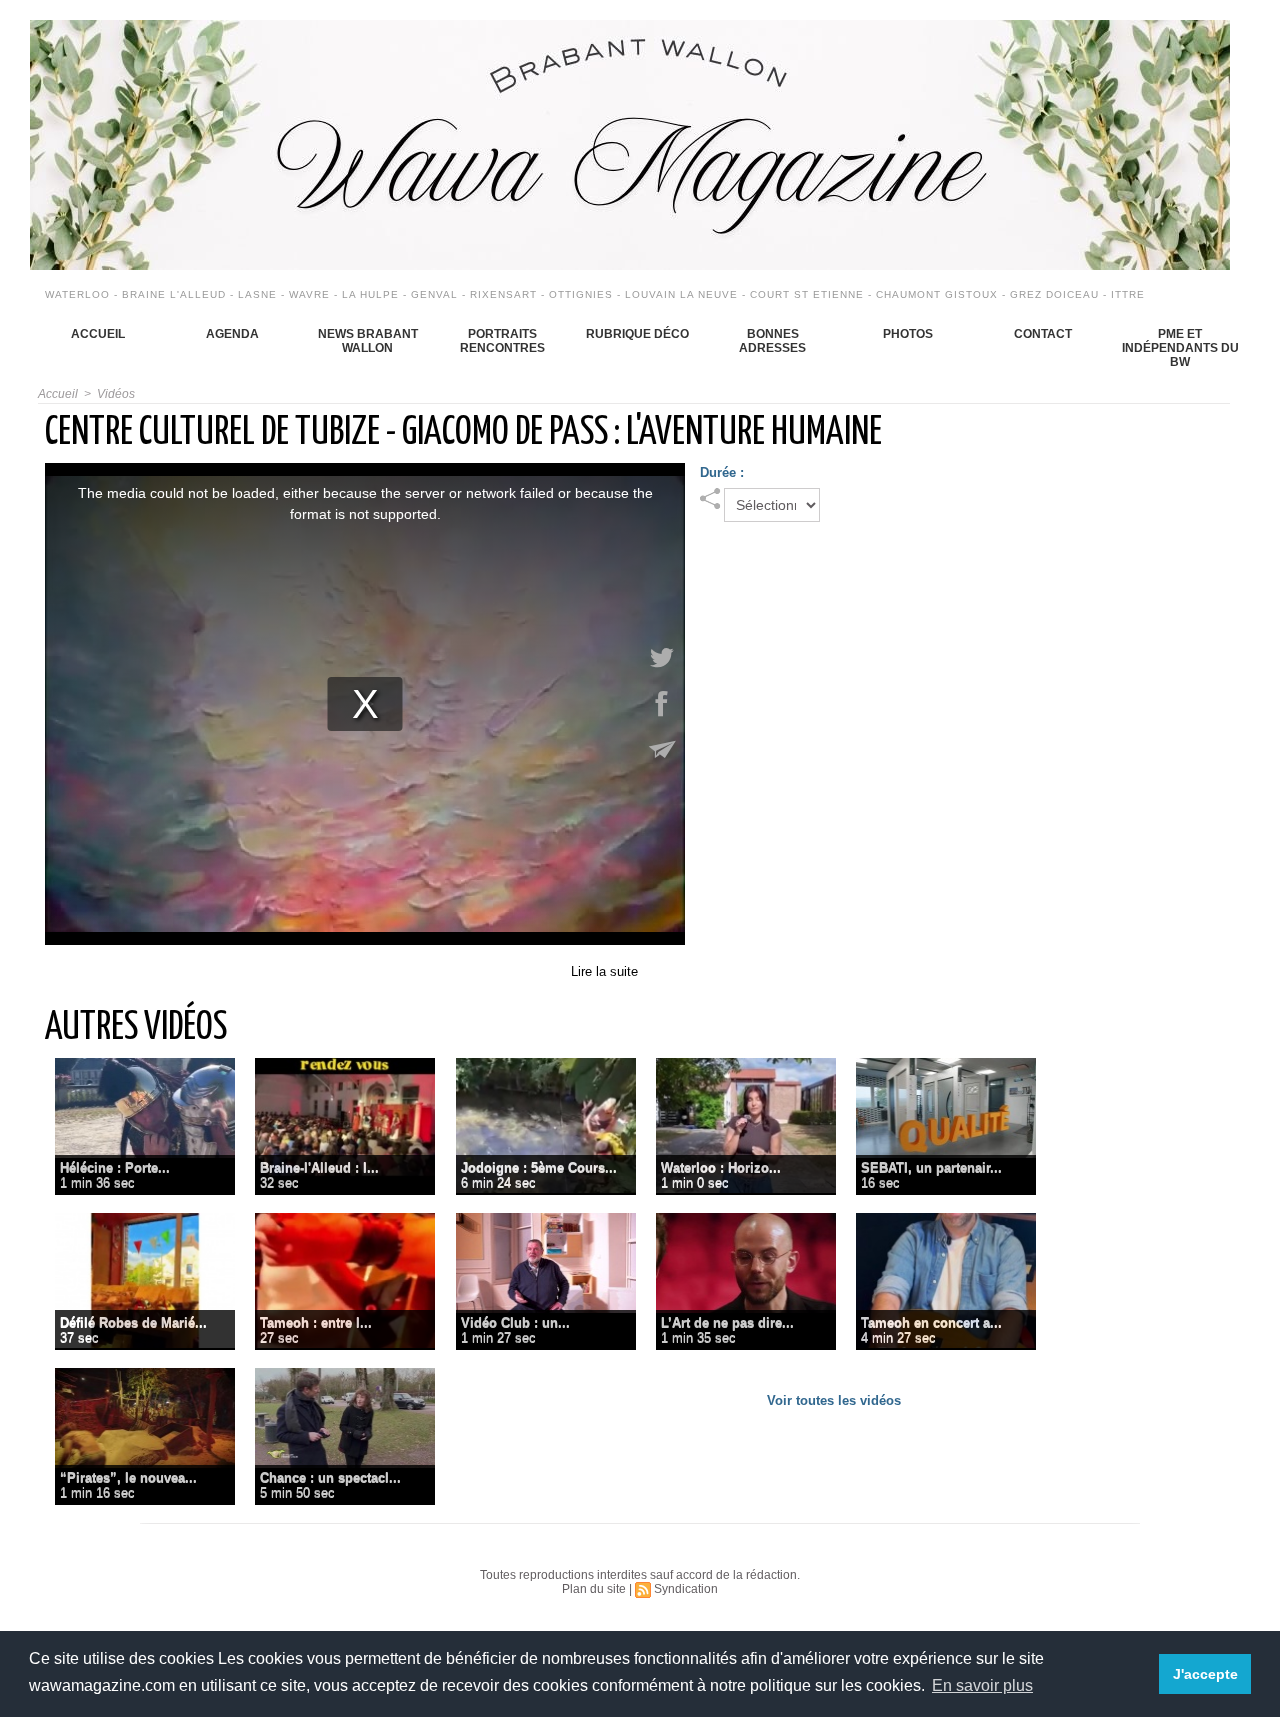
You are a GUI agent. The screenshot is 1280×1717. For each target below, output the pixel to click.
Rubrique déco (637, 334)
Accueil (98, 334)
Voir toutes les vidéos (834, 1400)
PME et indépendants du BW (1180, 348)
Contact (1043, 334)
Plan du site (594, 1589)
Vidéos (116, 394)
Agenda (232, 334)
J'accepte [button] (1205, 1674)
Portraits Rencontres (502, 341)
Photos (908, 334)
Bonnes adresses (772, 341)
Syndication (686, 1589)
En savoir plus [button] (982, 1685)
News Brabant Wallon (368, 341)
